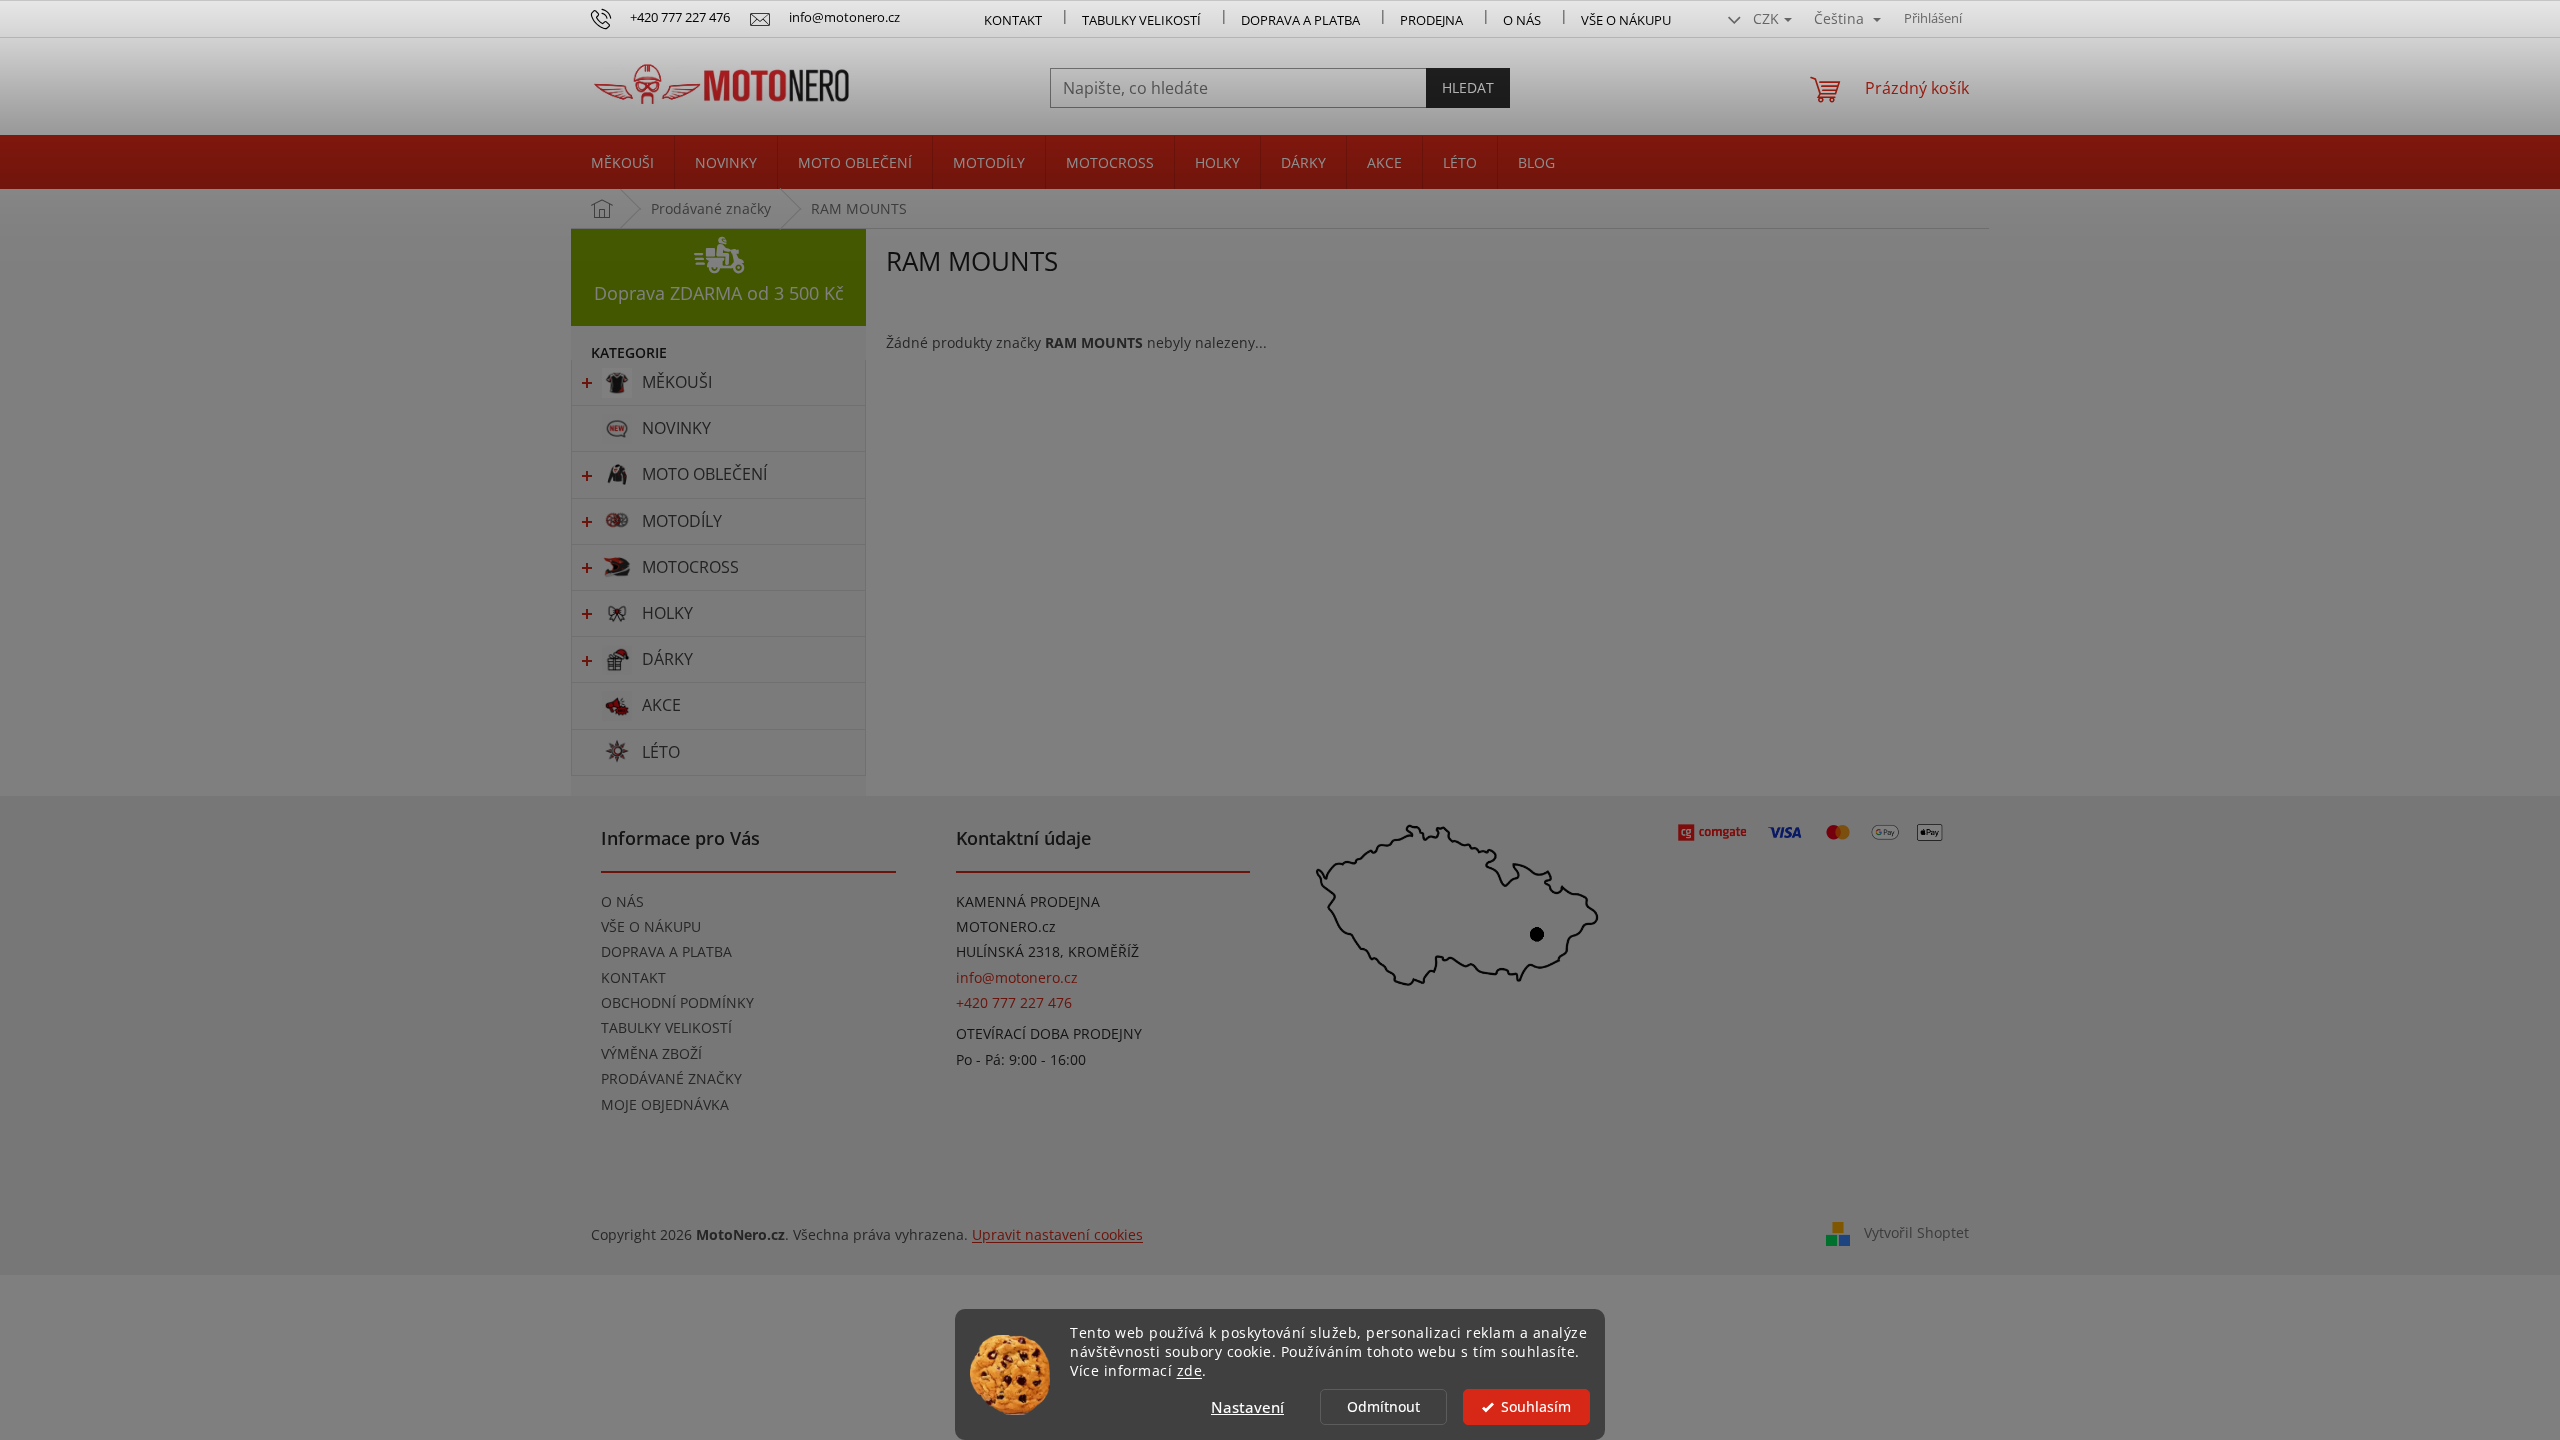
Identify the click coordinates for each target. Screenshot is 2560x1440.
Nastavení (1247, 1407)
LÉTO (661, 752)
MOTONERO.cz (1006, 926)
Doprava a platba (1300, 20)
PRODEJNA (1431, 20)
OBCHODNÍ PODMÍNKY (677, 1002)
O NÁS (1522, 20)
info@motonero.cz (1017, 977)
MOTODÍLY (682, 521)
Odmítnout (1383, 1407)
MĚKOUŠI (677, 382)
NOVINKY (676, 428)
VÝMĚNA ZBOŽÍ (651, 1053)
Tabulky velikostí (1141, 20)
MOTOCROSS (690, 567)
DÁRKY (667, 659)
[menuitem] (622, 163)
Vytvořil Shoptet (1916, 1232)
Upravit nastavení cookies (1057, 1234)
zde (1190, 1371)
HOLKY (667, 613)
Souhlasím (1536, 1407)
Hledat (1468, 87)
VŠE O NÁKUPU (1626, 20)
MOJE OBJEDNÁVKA (665, 1104)
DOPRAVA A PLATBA (666, 951)
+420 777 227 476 (1014, 1002)
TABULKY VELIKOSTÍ (666, 1027)
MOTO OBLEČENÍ (704, 474)
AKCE (661, 705)
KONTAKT (1013, 20)
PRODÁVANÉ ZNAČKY (671, 1078)
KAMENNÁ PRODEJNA (1028, 901)
